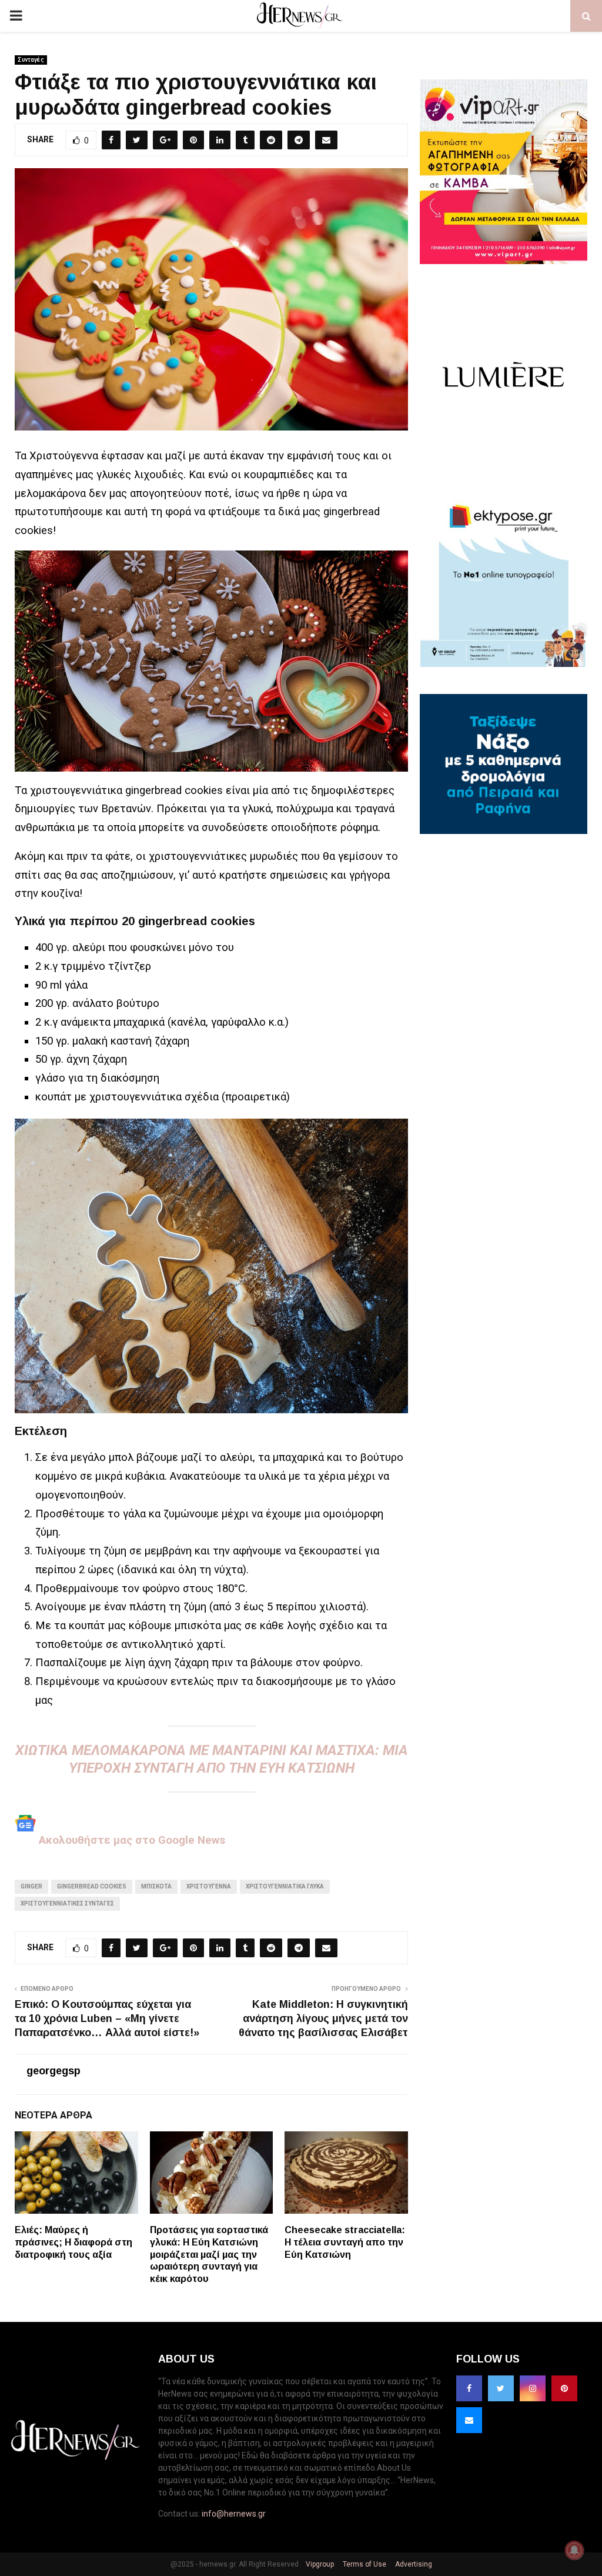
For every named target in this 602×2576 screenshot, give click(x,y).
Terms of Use (364, 2564)
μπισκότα (156, 1886)
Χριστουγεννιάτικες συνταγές (67, 1903)
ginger (31, 1886)
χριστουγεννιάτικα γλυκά (285, 1886)
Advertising (413, 2564)
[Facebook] (469, 2388)
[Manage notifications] (574, 2550)
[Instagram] (533, 2388)
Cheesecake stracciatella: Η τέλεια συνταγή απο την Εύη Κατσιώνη (345, 2242)
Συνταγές (31, 60)
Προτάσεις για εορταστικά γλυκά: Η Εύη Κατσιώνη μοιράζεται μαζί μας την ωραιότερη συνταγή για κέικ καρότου (209, 2254)
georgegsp (53, 2071)
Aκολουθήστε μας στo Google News (131, 1840)
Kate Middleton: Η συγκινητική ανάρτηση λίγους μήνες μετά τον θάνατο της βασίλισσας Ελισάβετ (323, 2018)
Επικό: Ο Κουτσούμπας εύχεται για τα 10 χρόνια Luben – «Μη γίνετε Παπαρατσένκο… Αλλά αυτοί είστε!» (107, 2018)
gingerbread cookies (92, 1886)
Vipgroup (319, 2564)
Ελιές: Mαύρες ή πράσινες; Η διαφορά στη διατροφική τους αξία (73, 2242)
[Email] (469, 2420)
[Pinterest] (564, 2388)
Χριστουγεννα (209, 1886)
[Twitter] (501, 2388)
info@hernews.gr (234, 2514)
